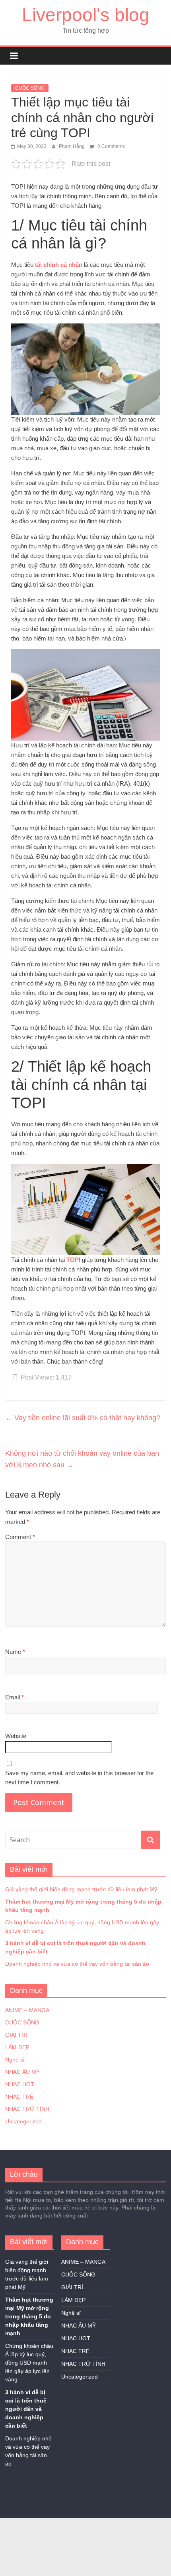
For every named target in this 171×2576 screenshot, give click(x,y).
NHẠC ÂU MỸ (22, 2072)
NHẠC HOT (20, 2084)
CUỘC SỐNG (30, 88)
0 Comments (111, 146)
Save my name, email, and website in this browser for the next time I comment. (79, 1778)
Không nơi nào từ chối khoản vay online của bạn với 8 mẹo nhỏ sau (82, 1459)
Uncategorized (23, 2121)
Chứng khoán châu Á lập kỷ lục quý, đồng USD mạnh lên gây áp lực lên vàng (29, 2363)
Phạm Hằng (72, 146)
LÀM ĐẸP (17, 2047)
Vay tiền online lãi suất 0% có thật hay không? (83, 1418)
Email (15, 1697)
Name (15, 1652)
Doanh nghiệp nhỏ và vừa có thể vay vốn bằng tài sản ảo (77, 1964)
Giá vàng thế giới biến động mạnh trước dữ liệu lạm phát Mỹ (81, 1889)
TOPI (73, 1260)
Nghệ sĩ (15, 2060)
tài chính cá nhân (59, 265)
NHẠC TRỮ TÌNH (27, 2109)
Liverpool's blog (86, 15)
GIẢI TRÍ (16, 2035)
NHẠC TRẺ (19, 2097)
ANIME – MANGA (27, 2010)
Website (16, 1736)
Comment (20, 1537)
